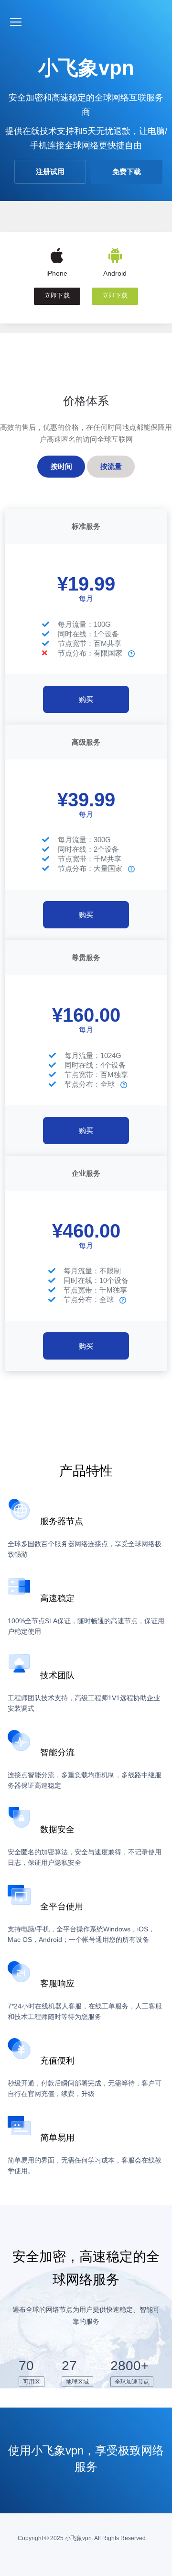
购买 (86, 699)
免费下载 (127, 172)
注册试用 (50, 172)
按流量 (111, 466)
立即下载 (57, 296)
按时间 (61, 466)
